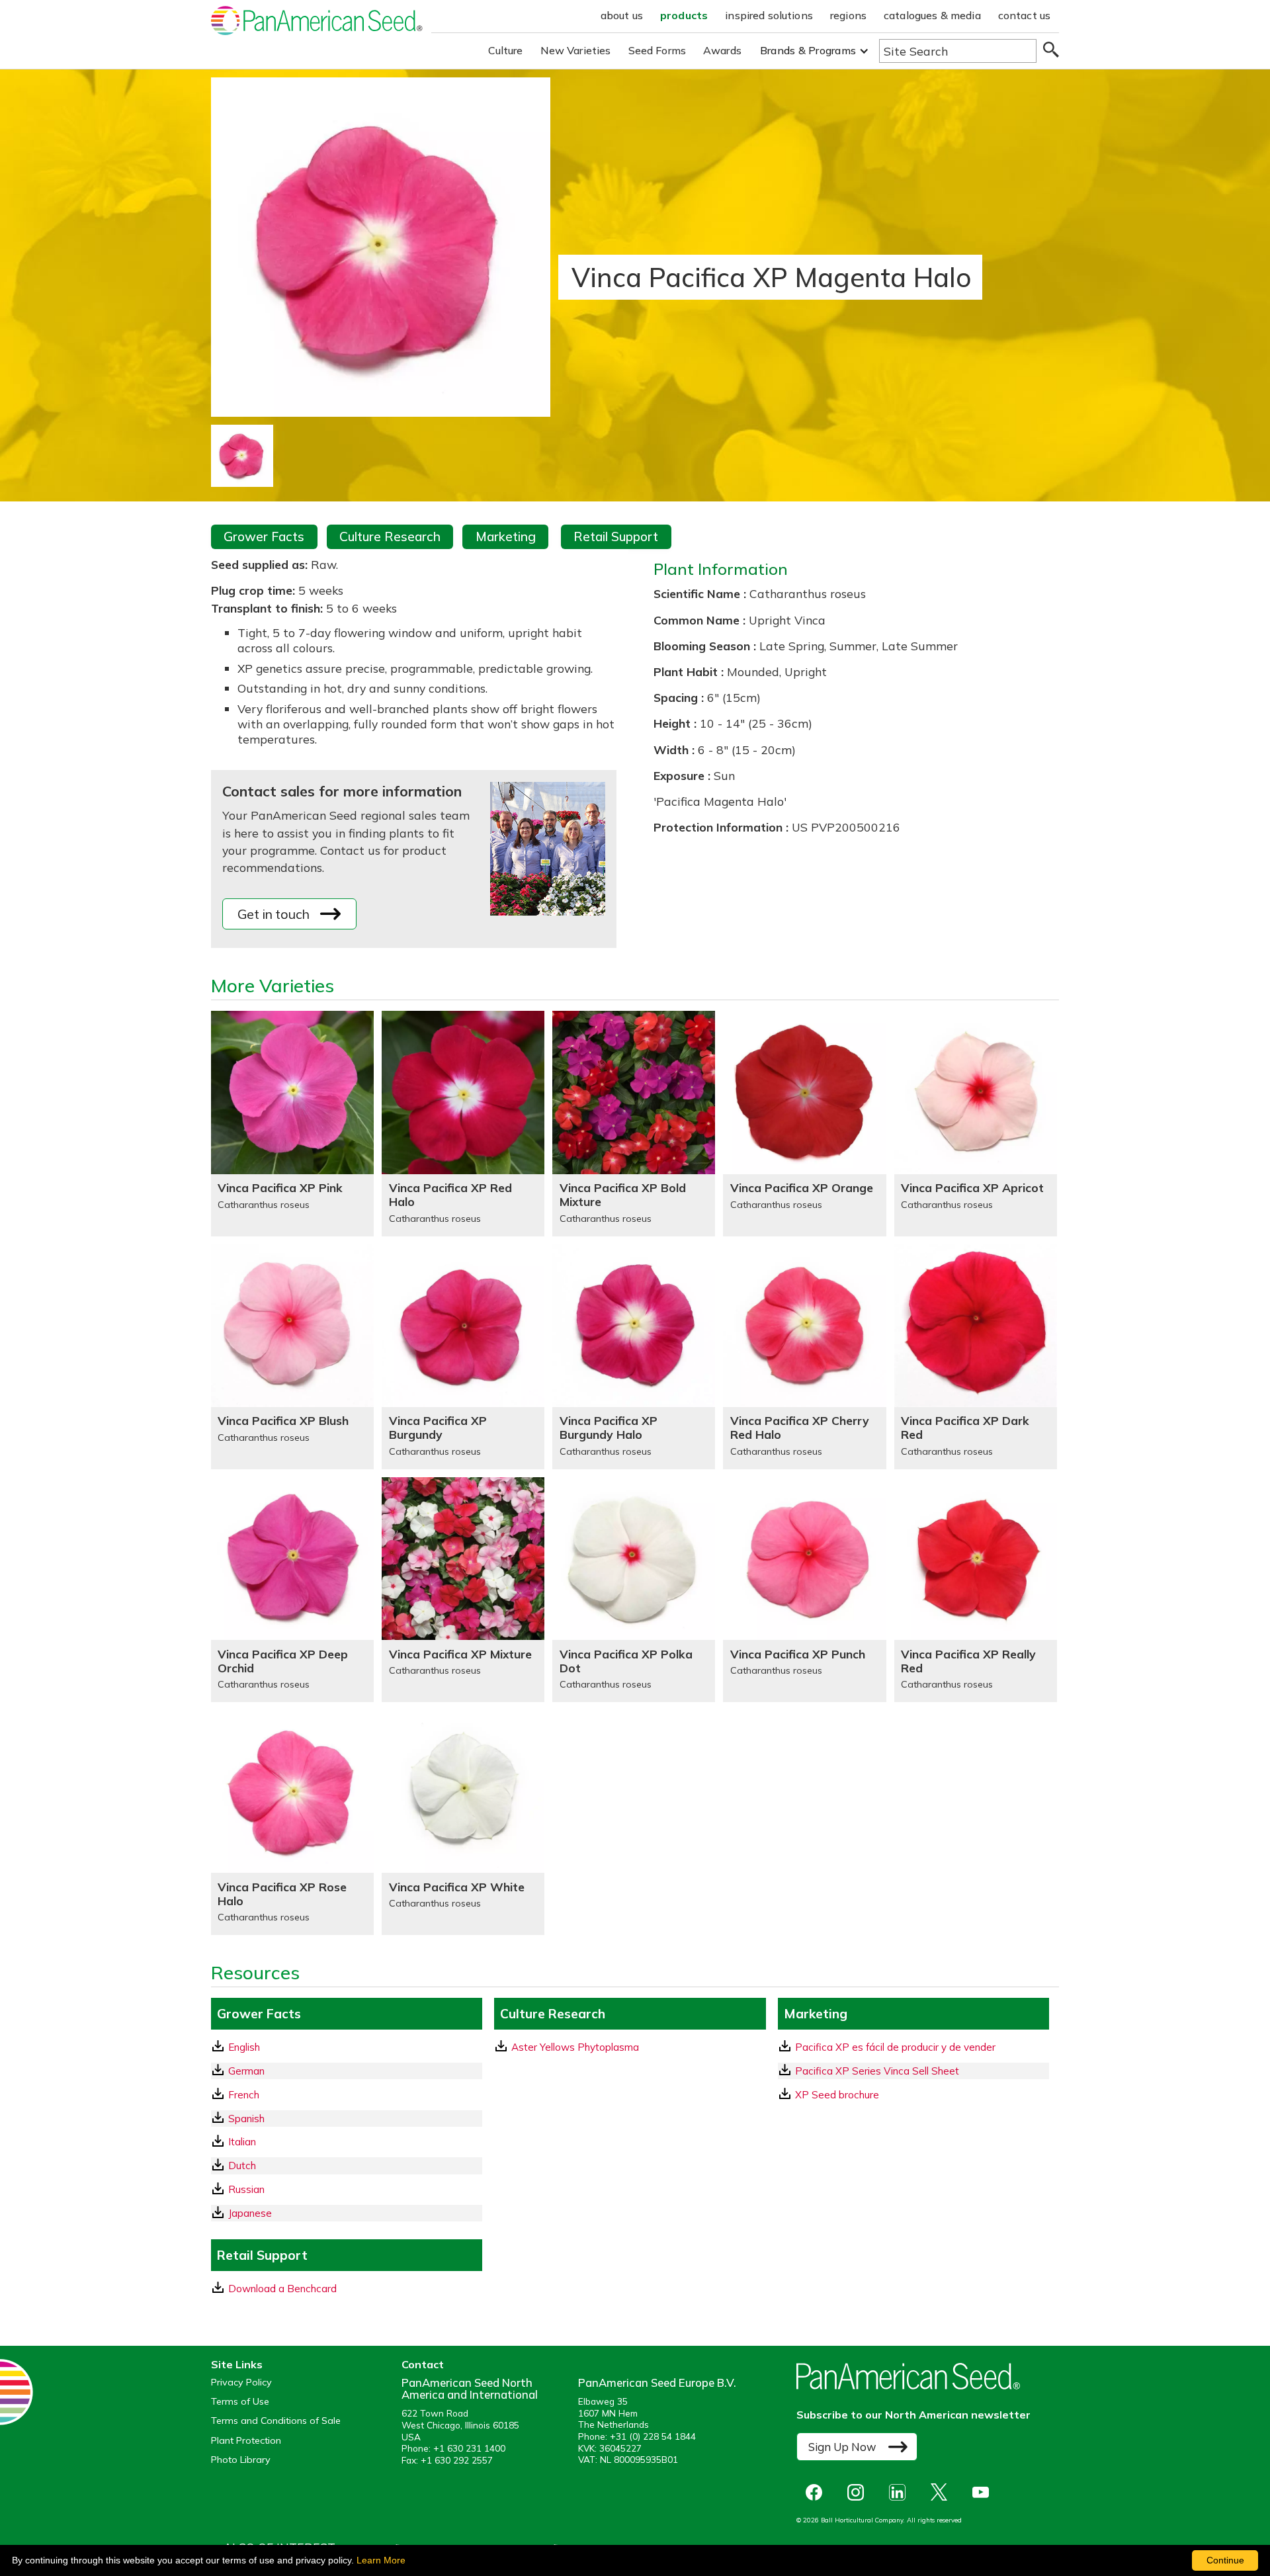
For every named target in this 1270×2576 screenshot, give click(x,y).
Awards (722, 50)
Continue (1225, 2560)
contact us (1025, 15)
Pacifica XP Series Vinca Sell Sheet (877, 2071)
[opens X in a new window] (942, 2492)
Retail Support (616, 537)
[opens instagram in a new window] (859, 2492)
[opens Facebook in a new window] (817, 2492)
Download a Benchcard (282, 2289)
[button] (815, 51)
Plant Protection (246, 2441)
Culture (506, 50)
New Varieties (576, 50)
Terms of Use (240, 2402)
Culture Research (390, 537)
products (684, 15)
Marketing (506, 537)
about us (622, 15)
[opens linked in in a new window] (901, 2492)
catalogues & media (932, 15)
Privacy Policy (241, 2383)
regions (848, 15)
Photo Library (241, 2460)
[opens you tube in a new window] (984, 2492)
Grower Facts (264, 537)
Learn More (381, 2560)
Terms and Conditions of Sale (276, 2421)
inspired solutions (769, 15)
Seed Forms (657, 50)
